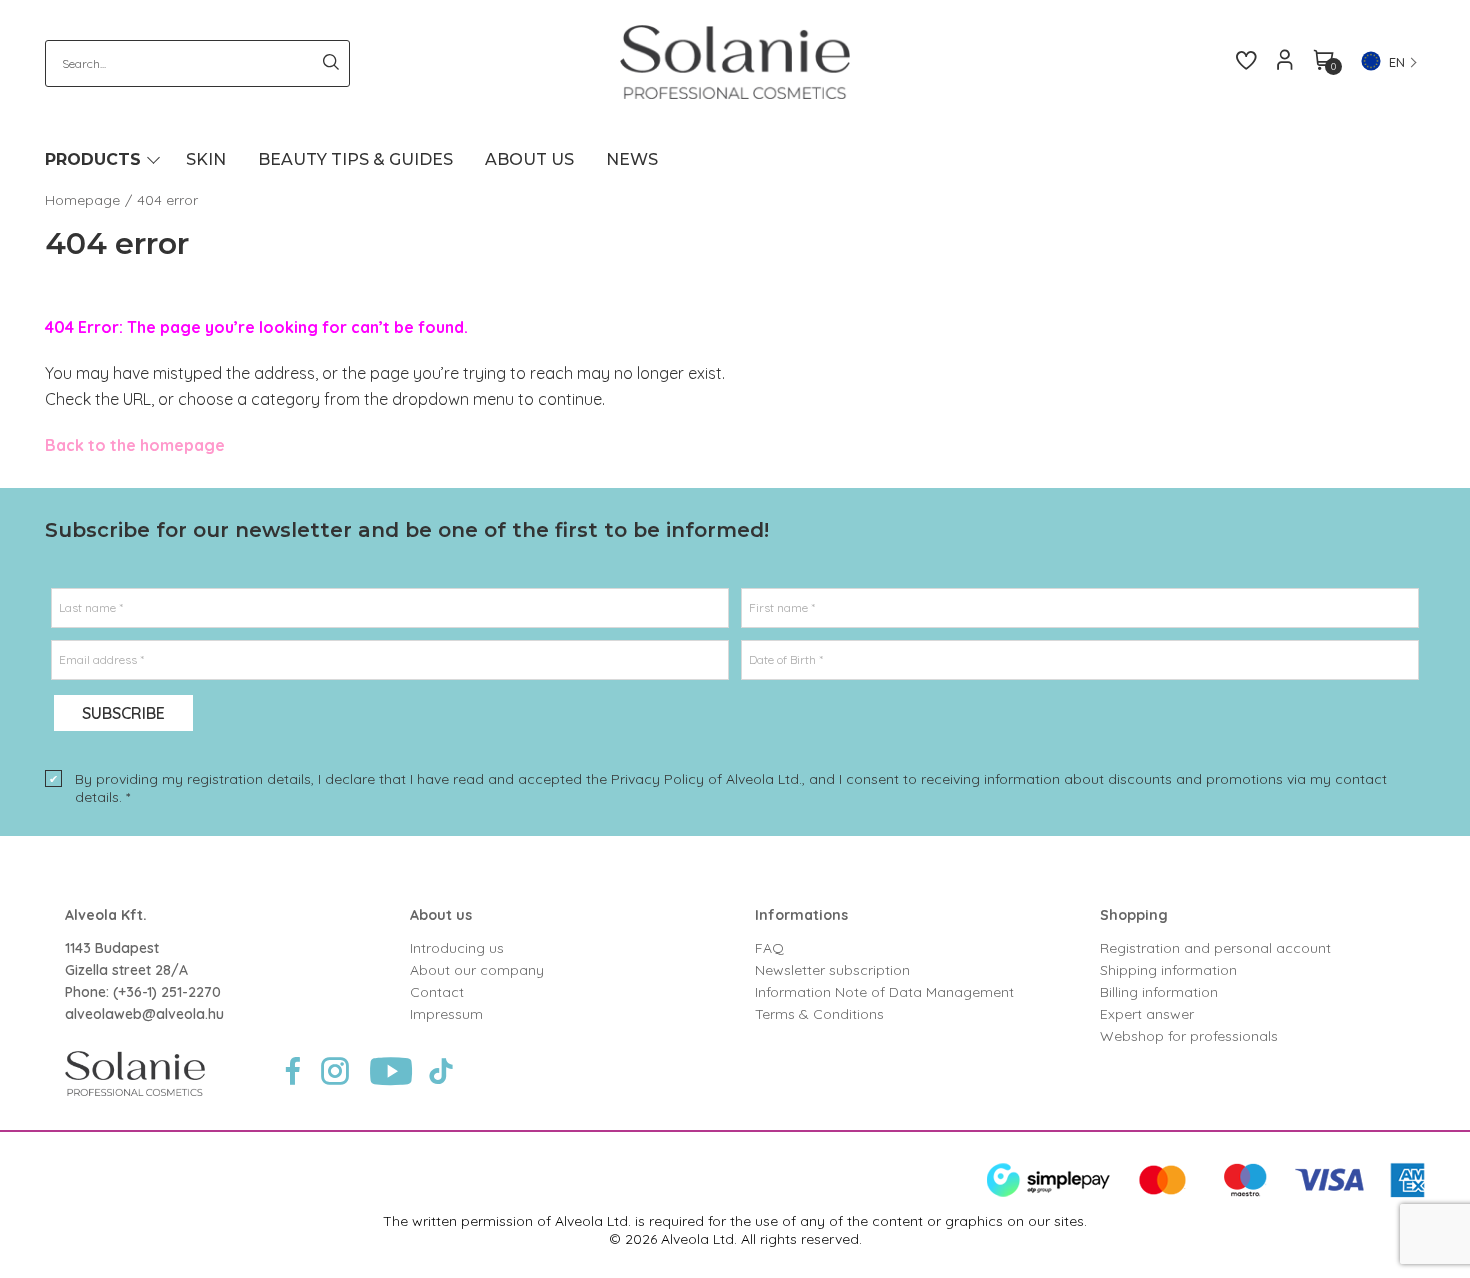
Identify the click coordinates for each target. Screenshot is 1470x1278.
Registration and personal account (1215, 948)
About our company (477, 970)
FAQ (769, 948)
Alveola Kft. (106, 915)
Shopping (1134, 915)
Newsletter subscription (832, 970)
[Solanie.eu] (735, 62)
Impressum (446, 1014)
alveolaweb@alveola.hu (144, 1014)
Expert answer (1147, 1014)
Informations (801, 915)
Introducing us (457, 948)
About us (441, 915)
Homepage (82, 200)
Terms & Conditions (819, 1014)
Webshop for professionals (1189, 1036)
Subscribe (123, 713)
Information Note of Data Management (884, 992)
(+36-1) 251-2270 (167, 992)
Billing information (1159, 992)
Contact (437, 992)
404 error (167, 200)
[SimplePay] (1205, 1193)
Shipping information (1168, 970)
